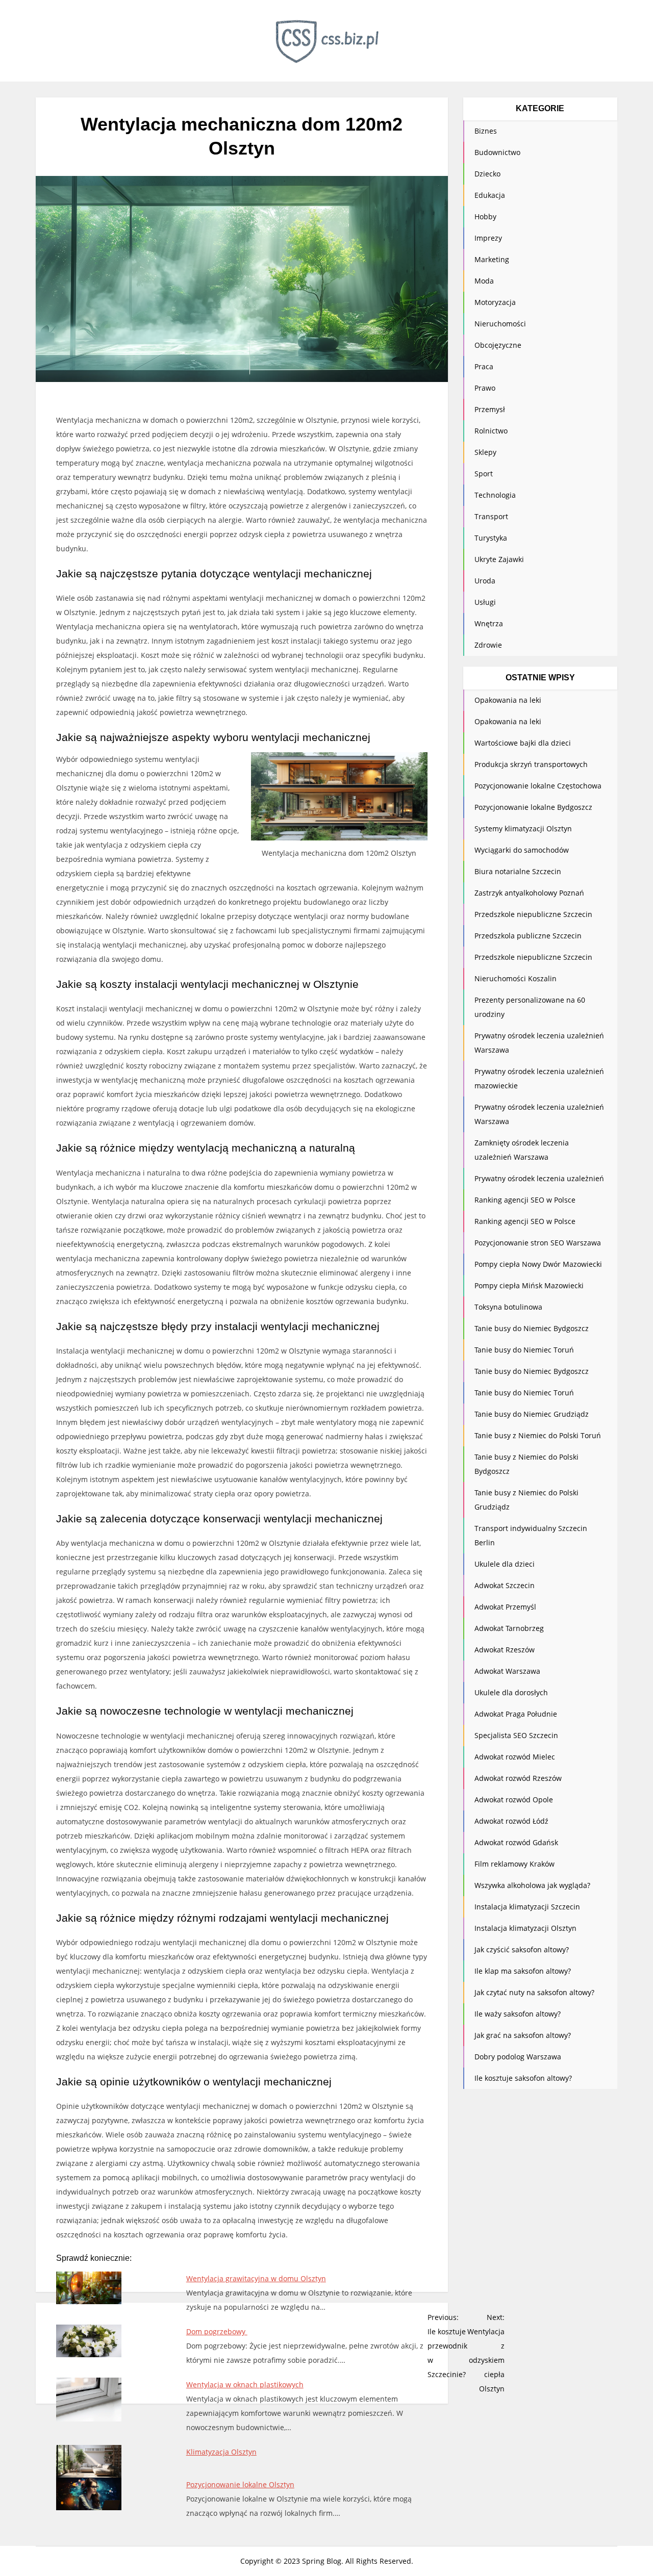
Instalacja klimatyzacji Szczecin (527, 1907)
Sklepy (485, 452)
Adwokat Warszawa (507, 1671)
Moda (484, 281)
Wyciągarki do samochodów (522, 850)
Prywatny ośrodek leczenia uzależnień (539, 1178)
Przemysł (490, 409)
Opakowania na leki (508, 700)
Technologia (495, 495)
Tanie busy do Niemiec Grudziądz (532, 1414)
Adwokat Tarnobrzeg (509, 1628)
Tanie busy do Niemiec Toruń (524, 1350)
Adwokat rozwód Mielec (515, 1757)
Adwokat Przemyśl (505, 1607)
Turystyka (491, 538)
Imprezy (488, 238)
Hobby (485, 216)
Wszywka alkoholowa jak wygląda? (532, 1885)
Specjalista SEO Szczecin (516, 1735)
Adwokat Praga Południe (516, 1714)
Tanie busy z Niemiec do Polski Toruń (538, 1435)
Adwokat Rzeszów (505, 1650)
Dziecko (487, 174)
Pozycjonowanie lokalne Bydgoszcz (533, 807)
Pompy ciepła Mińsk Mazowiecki (529, 1285)
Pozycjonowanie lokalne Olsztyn (240, 2484)
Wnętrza (489, 623)
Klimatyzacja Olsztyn (221, 2452)
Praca (484, 366)
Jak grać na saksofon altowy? (523, 2035)
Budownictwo (497, 152)
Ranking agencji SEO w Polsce (525, 1200)
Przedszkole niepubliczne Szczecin (533, 914)
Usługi (485, 602)
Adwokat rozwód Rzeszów (518, 1778)
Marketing (492, 259)
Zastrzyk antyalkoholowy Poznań (529, 893)
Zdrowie (488, 645)
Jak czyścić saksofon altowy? (522, 1949)
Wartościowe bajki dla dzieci (523, 743)
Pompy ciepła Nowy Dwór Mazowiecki (538, 1264)
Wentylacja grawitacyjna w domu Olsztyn (256, 2278)
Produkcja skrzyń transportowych (531, 764)
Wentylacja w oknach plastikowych (245, 2384)
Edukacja (490, 195)
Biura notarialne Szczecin (518, 871)
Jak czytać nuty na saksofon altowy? (534, 1992)
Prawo (485, 388)
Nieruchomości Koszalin (516, 978)
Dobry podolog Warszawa (518, 2057)
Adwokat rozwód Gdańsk (516, 1842)
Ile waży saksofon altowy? (518, 2014)
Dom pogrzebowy (217, 2331)
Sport (484, 474)
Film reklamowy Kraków (514, 1864)
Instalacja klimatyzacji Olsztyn (525, 1928)
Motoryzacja (495, 302)
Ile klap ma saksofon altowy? (523, 1971)
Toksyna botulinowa (508, 1307)
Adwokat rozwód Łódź (511, 1821)
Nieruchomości (500, 324)
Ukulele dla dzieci (505, 1564)
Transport (491, 516)
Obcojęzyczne (498, 345)
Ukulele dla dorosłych (511, 1692)
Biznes (486, 131)
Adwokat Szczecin (505, 1585)
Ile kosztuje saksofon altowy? (523, 2078)
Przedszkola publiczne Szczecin (528, 936)
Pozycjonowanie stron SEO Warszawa (538, 1243)
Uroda (485, 581)
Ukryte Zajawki (499, 559)
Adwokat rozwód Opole (514, 1800)
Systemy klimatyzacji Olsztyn (523, 828)
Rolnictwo (491, 431)
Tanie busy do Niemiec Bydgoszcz (532, 1328)
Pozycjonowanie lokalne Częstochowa (538, 786)
